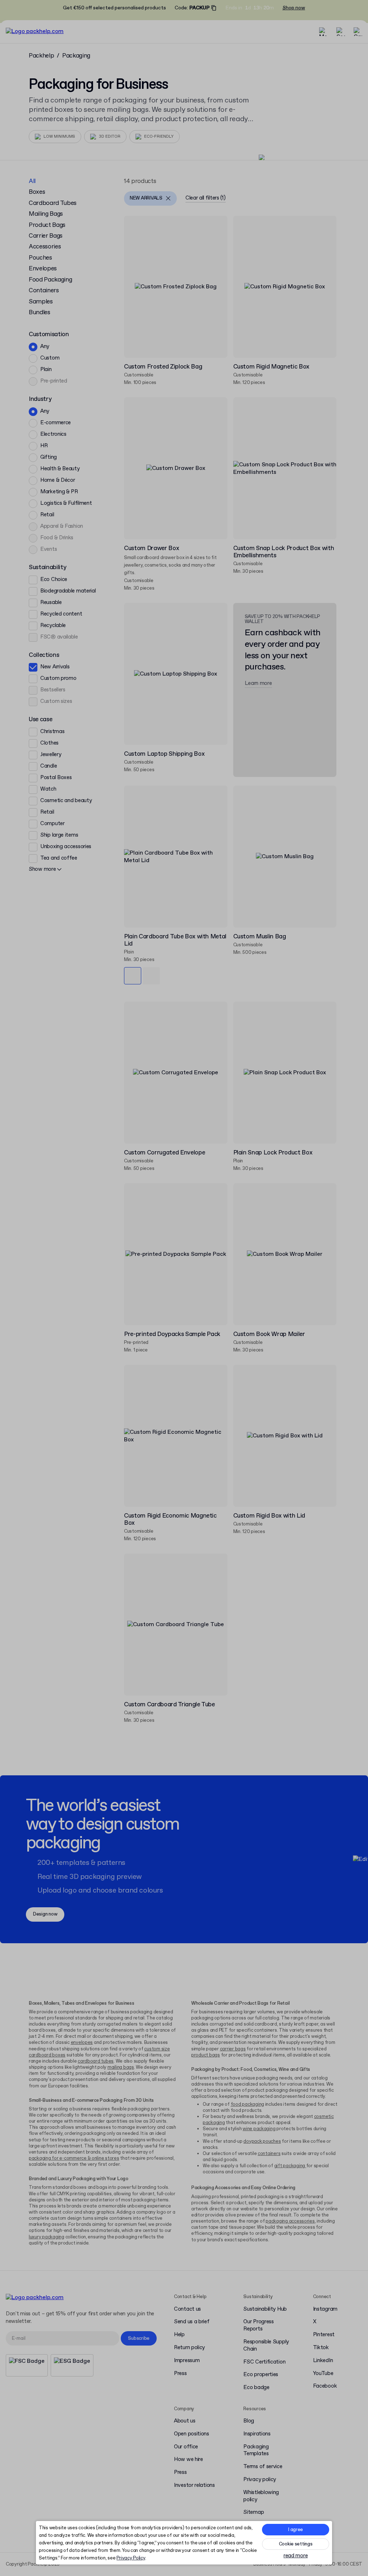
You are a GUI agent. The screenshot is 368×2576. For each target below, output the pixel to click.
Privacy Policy (131, 2558)
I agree (296, 2530)
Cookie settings (296, 2544)
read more (296, 2556)
